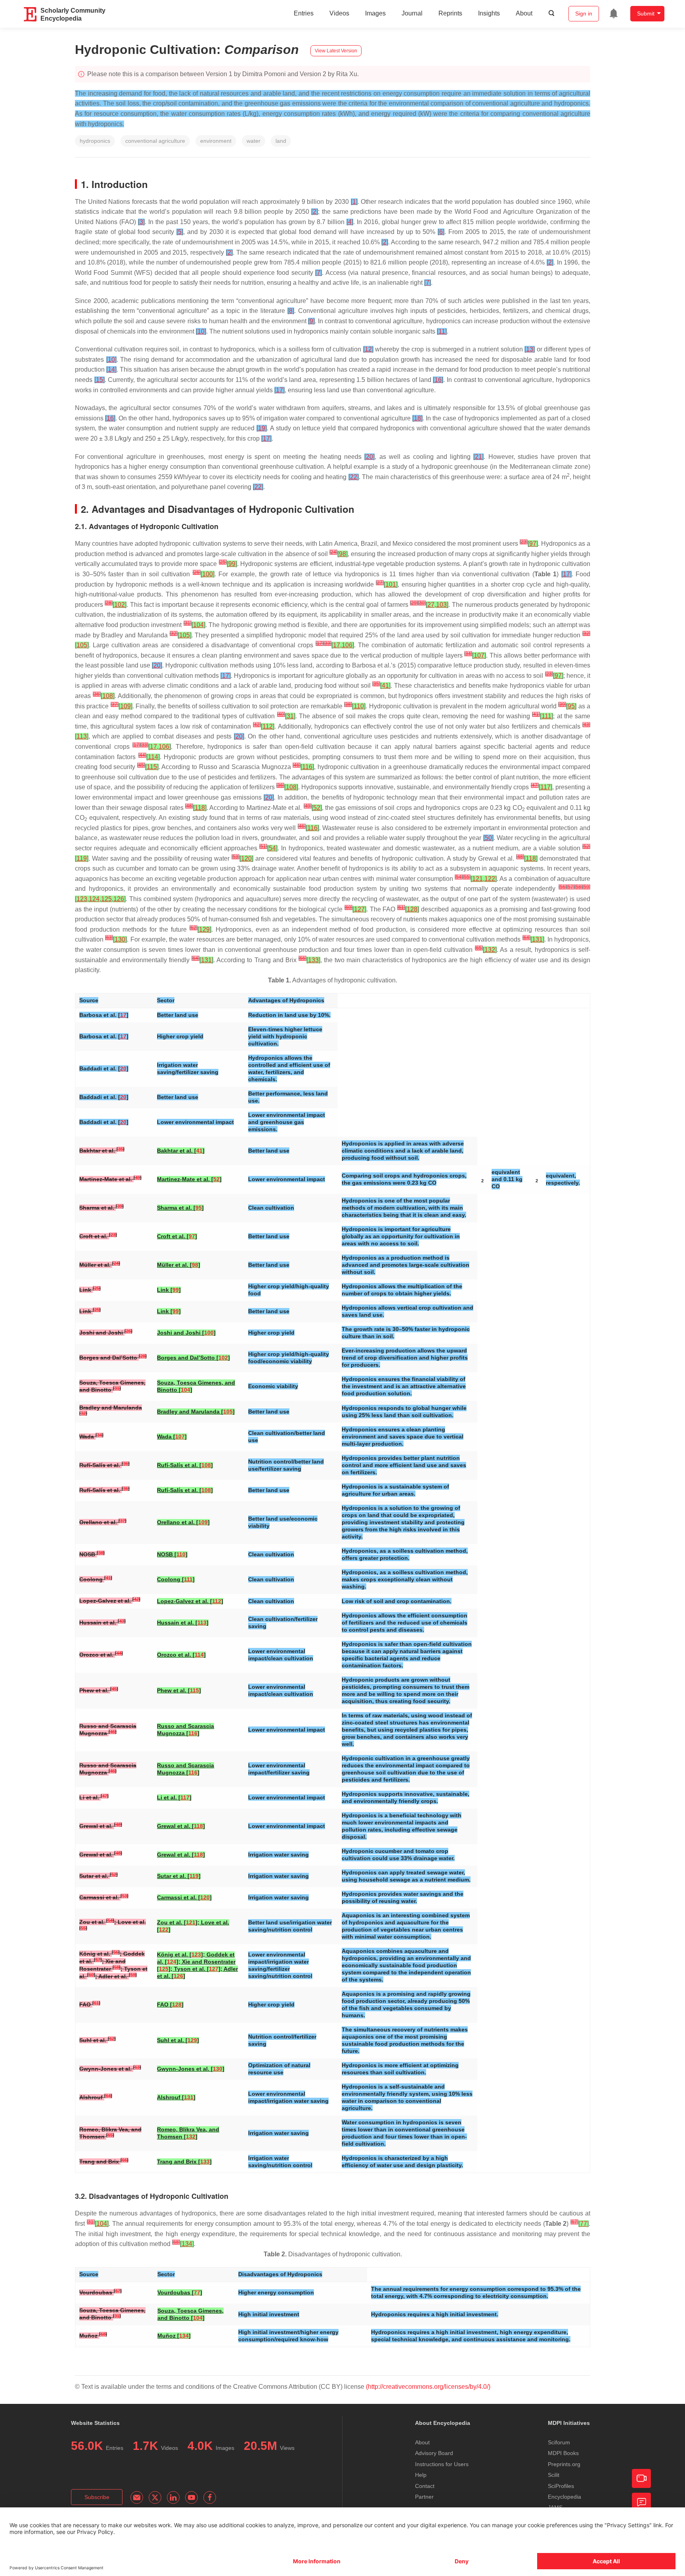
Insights (489, 13)
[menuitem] (614, 13)
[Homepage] (31, 14)
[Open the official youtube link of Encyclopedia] (191, 2497)
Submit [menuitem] (646, 13)
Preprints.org (564, 2464)
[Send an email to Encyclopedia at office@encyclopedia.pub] (137, 2497)
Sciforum (559, 2442)
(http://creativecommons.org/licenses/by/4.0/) (428, 2387)
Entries (304, 13)
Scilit (554, 2475)
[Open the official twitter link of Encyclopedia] (155, 2497)
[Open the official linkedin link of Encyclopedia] (173, 2497)
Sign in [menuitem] (584, 13)
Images (375, 13)
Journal (412, 13)
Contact (425, 2486)
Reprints (450, 13)
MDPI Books (563, 2453)
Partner (424, 2497)
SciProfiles (561, 2486)
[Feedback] (641, 2502)
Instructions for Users (442, 2464)
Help (421, 2475)
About (524, 13)
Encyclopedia (564, 2497)
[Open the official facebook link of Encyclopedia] (210, 2497)
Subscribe (97, 2497)
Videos (339, 13)
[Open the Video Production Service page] (641, 2478)
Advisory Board (434, 2453)
